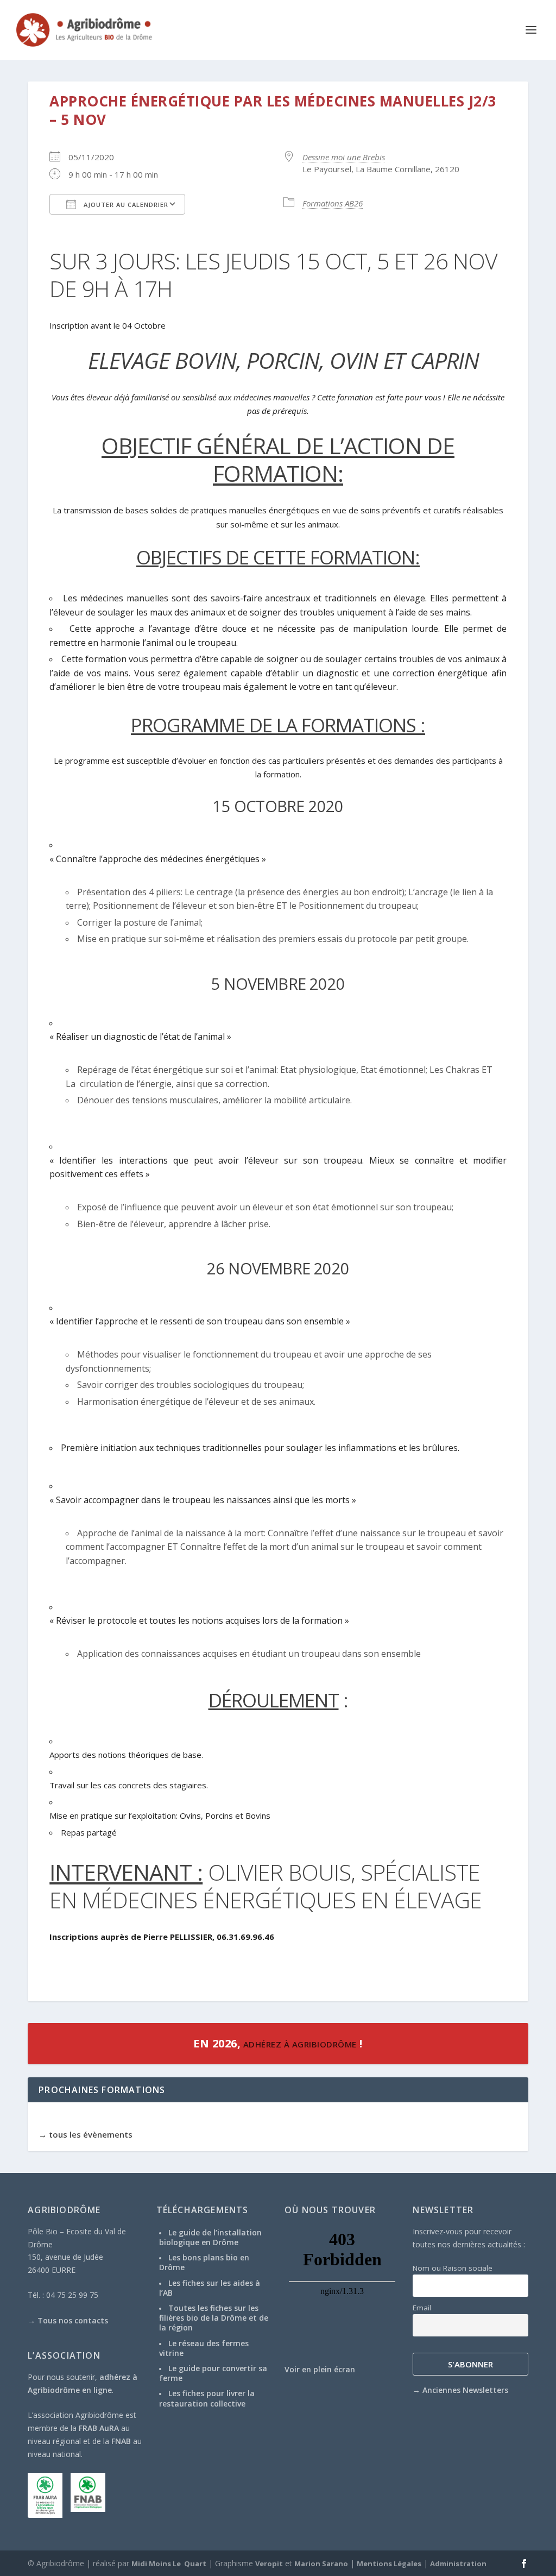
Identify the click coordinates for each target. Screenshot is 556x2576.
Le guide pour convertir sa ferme (213, 2373)
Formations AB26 (333, 203)
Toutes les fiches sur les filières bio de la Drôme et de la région (214, 2318)
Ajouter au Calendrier (125, 205)
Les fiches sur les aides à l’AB (210, 2288)
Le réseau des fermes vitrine (204, 2348)
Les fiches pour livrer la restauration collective (207, 2398)
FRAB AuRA (99, 2428)
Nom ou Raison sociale (453, 2268)
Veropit (269, 2564)
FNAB (121, 2441)
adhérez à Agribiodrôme (299, 2044)
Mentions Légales (389, 2564)
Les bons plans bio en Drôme (204, 2262)
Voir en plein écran (320, 2369)
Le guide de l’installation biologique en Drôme (210, 2237)
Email (422, 2308)
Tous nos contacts (73, 2320)
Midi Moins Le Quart (169, 2564)
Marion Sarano (321, 2564)
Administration (458, 2564)
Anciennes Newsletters (465, 2390)
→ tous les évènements (86, 2134)
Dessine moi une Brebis (344, 157)
